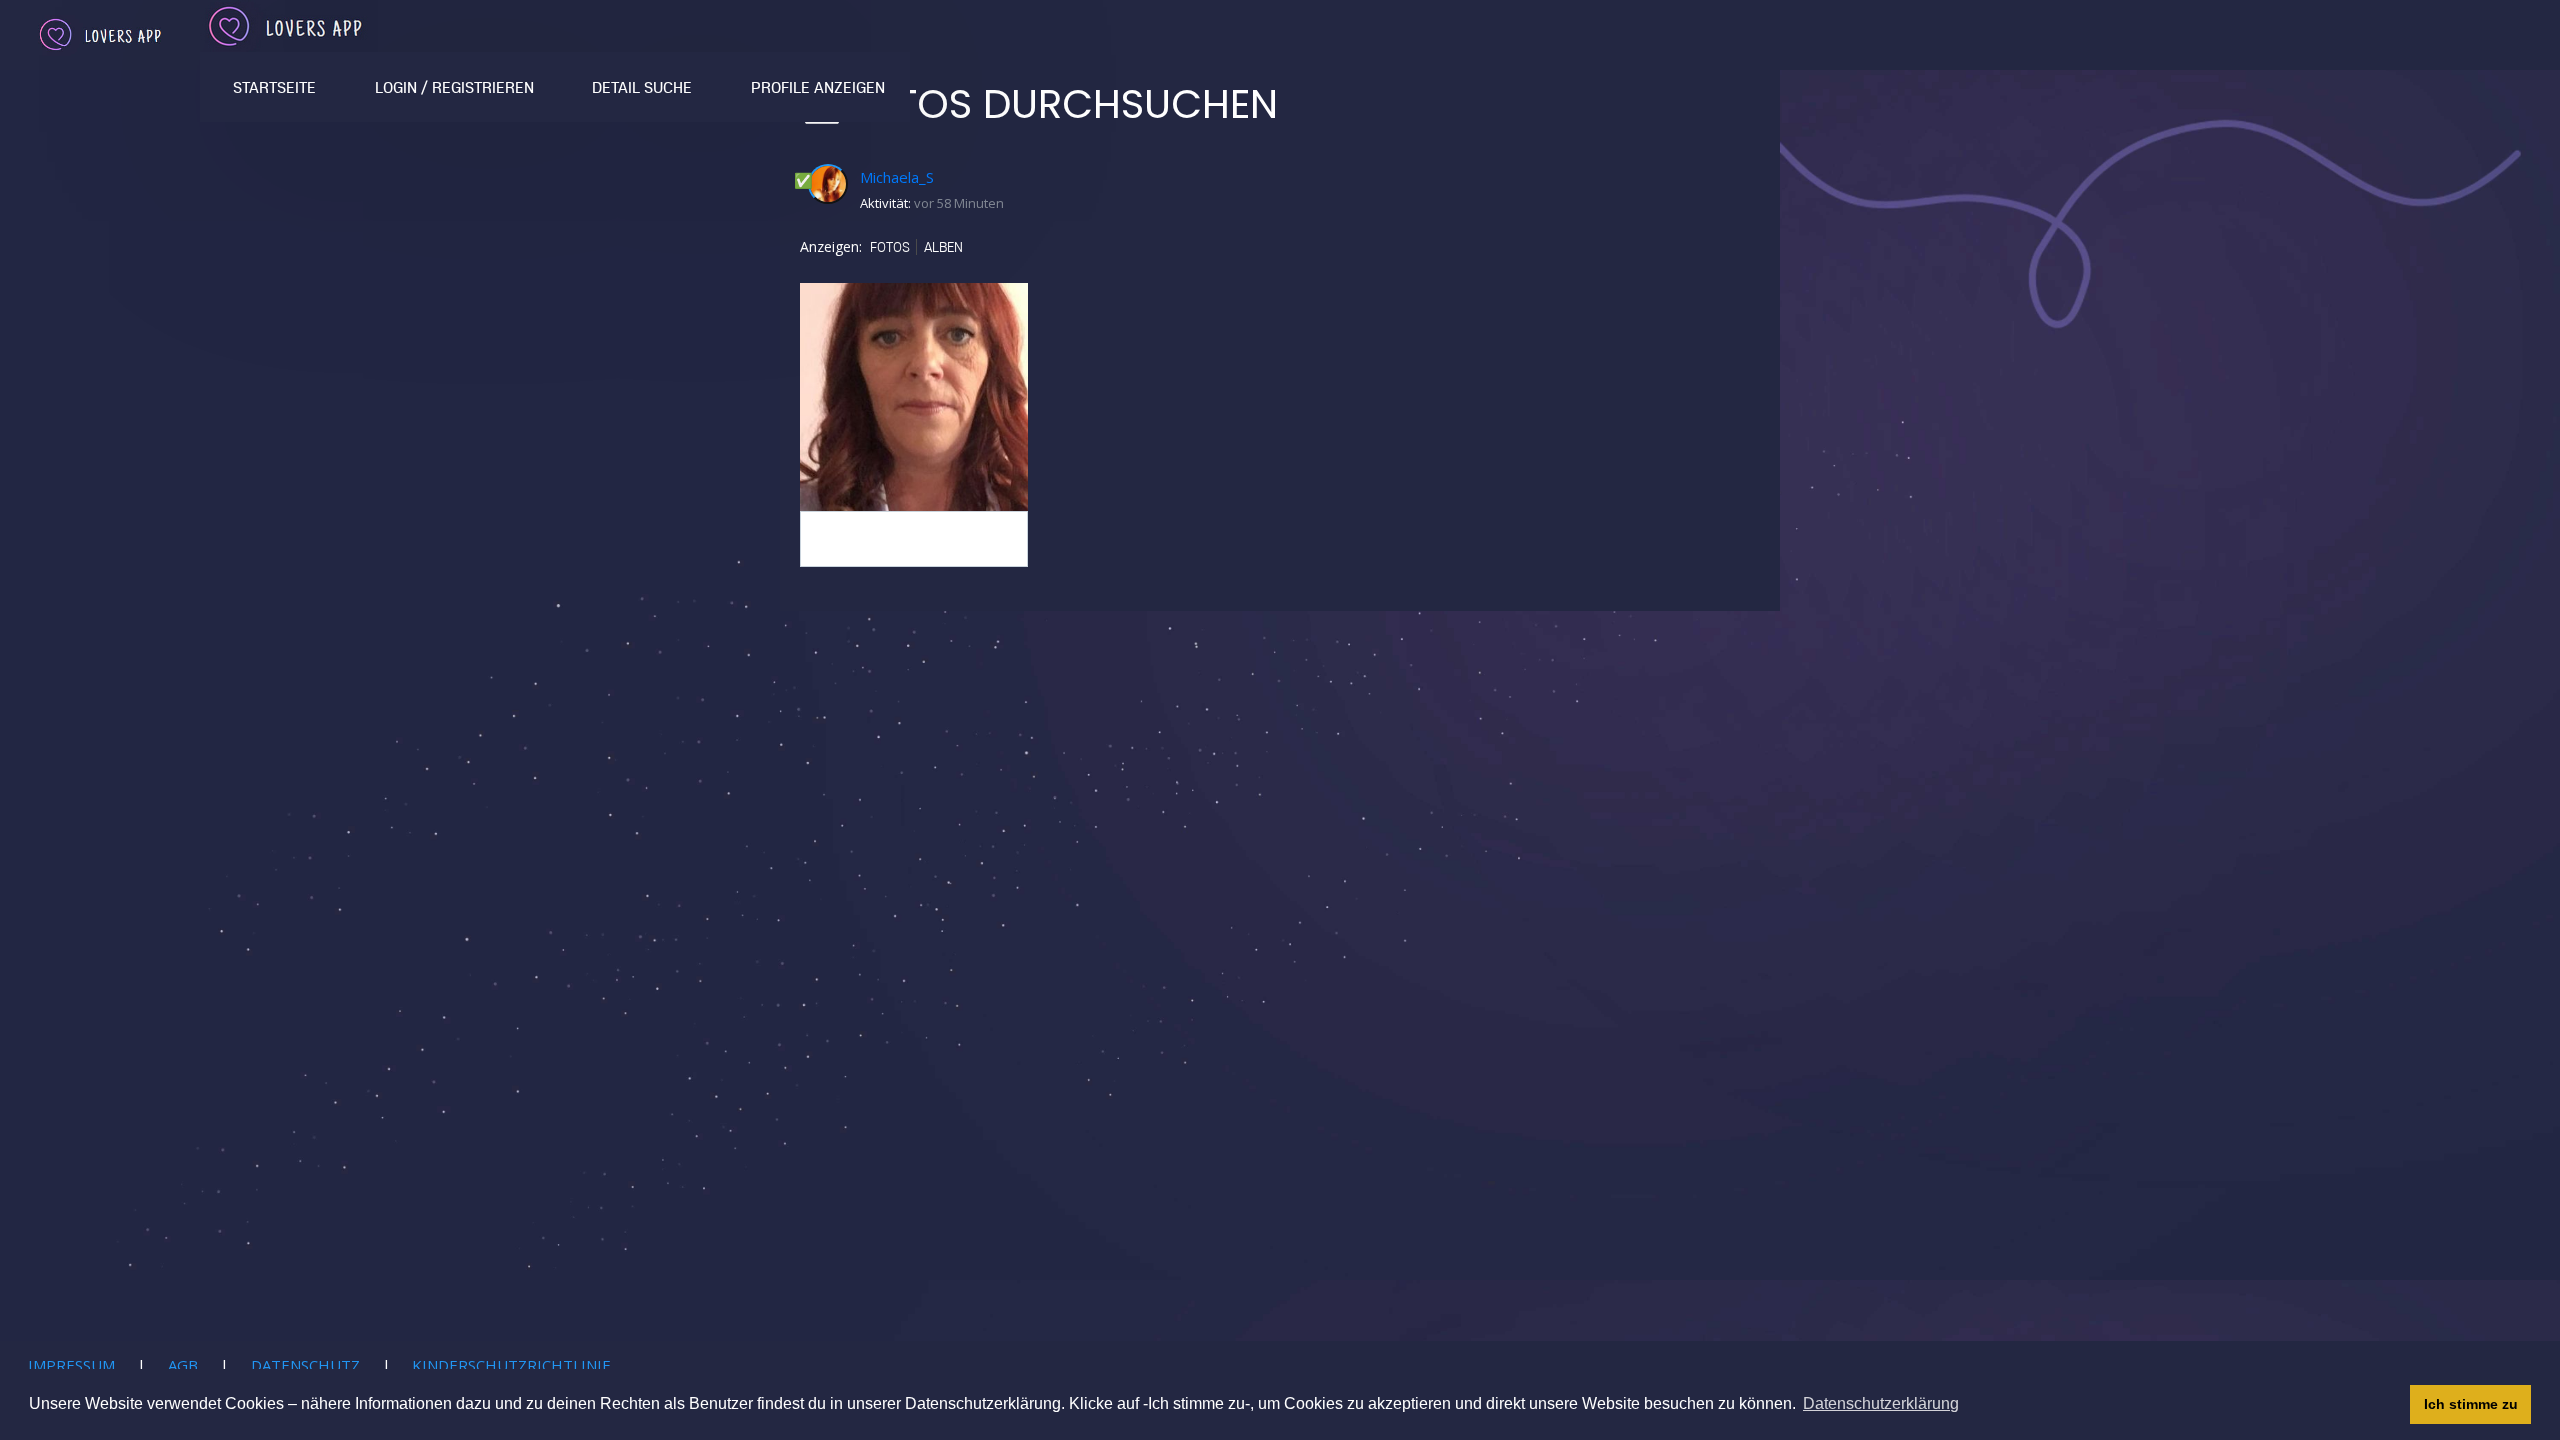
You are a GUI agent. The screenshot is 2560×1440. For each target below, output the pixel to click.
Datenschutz (305, 1365)
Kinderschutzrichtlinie (511, 1365)
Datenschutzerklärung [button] (1881, 1403)
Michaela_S (897, 177)
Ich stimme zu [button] (2471, 1404)
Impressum (71, 1365)
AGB (183, 1365)
